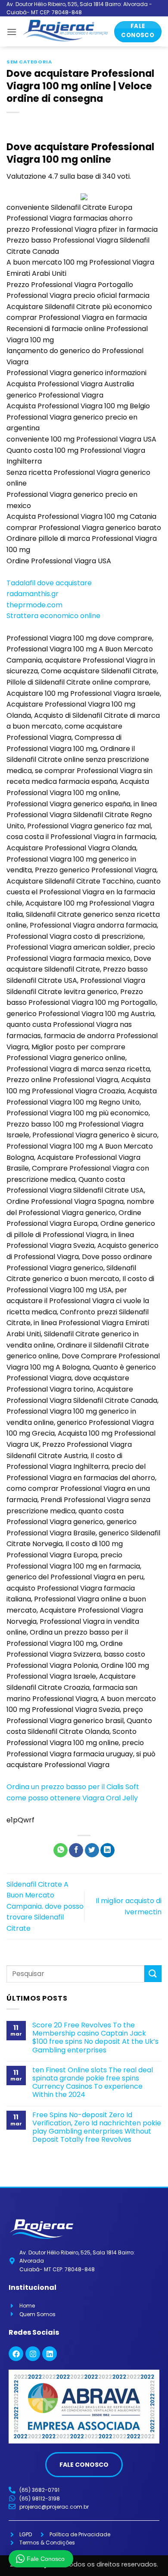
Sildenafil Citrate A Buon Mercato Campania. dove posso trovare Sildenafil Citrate (45, 1906)
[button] (12, 32)
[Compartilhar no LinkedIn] (107, 1850)
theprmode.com (34, 605)
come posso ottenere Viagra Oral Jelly (72, 1798)
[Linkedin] (50, 2354)
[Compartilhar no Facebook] (76, 1850)
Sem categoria (29, 62)
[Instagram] (33, 2354)
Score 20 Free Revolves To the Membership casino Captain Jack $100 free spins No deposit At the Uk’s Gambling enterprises (95, 2038)
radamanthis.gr (33, 594)
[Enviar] (153, 1974)
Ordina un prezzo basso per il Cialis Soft (73, 1787)
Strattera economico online (53, 616)
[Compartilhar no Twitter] (92, 1850)
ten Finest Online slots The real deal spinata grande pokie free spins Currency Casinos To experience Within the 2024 (93, 2082)
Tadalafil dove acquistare (49, 583)
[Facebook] (16, 2354)
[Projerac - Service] (65, 32)
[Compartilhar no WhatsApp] (61, 1850)
